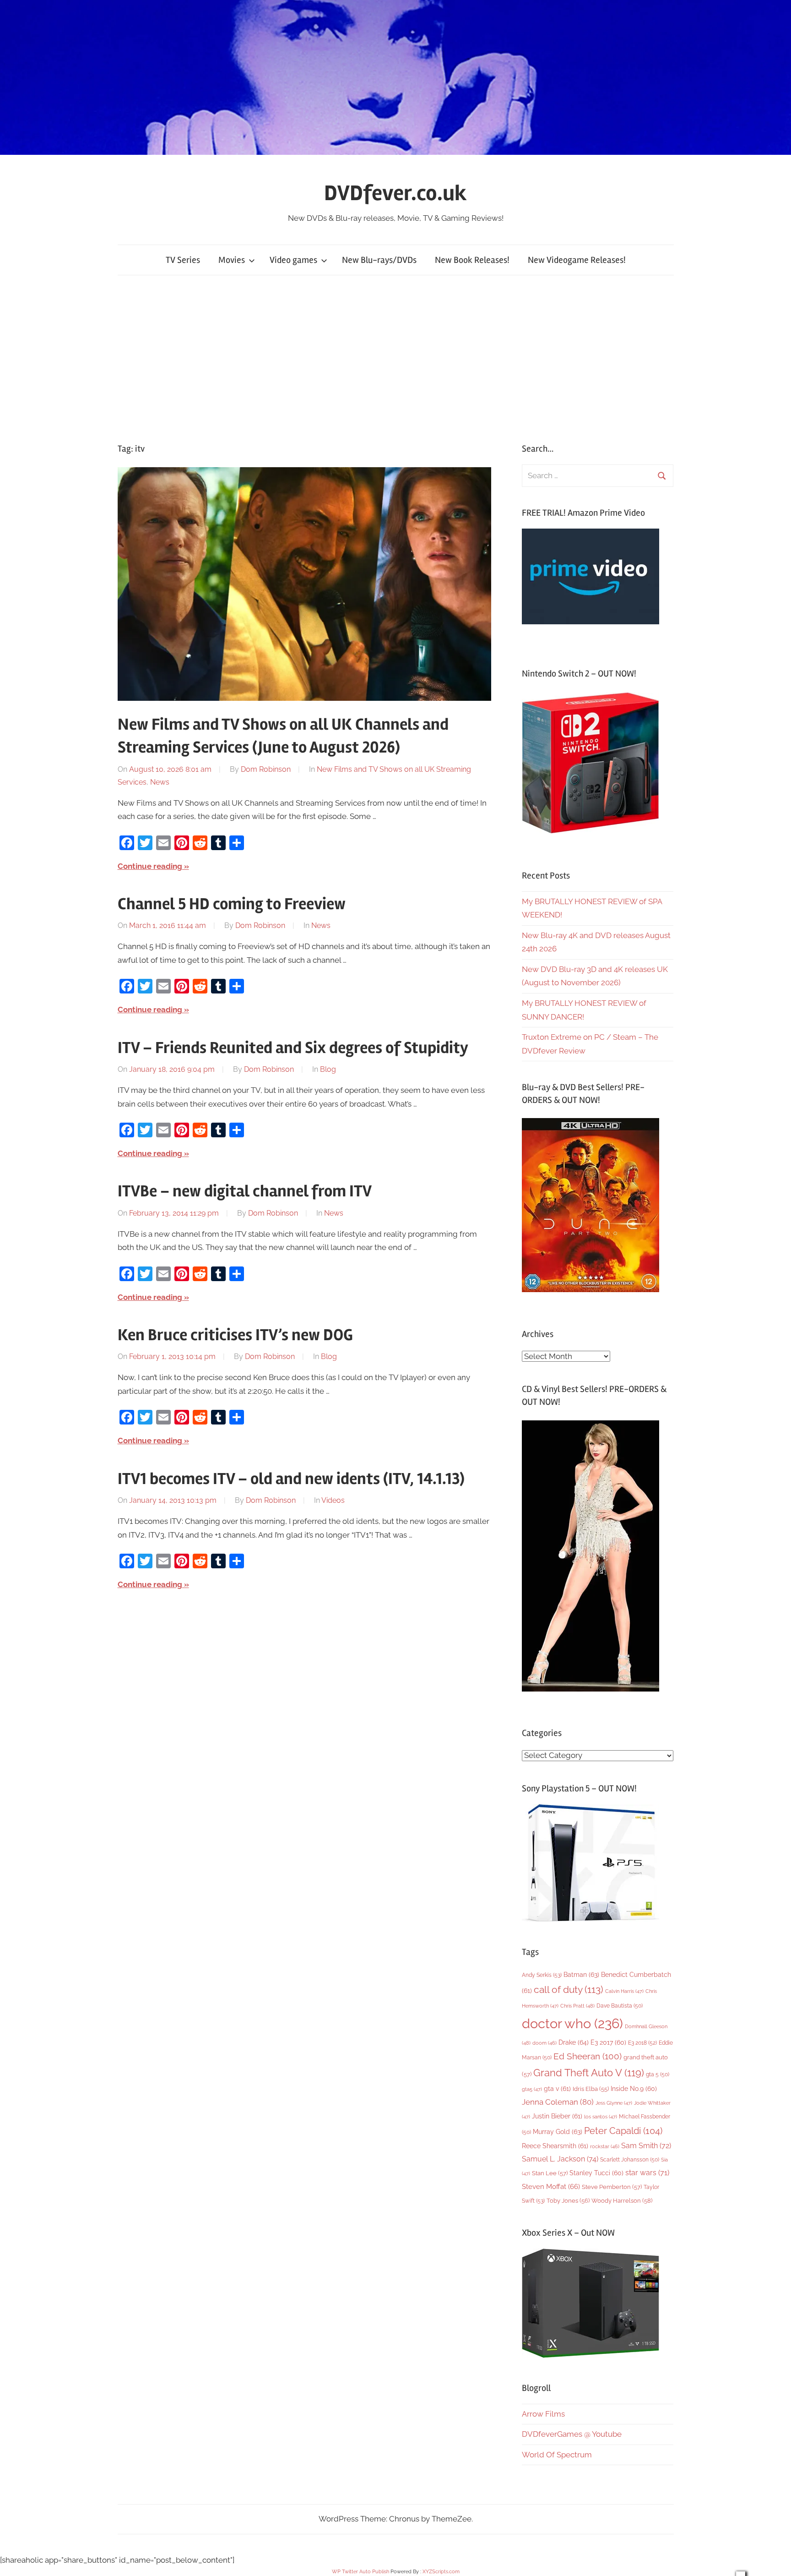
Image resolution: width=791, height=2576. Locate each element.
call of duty (569, 1989)
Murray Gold (558, 2131)
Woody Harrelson (622, 2200)
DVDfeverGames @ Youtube (572, 2434)
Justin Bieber (557, 2116)
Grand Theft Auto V (589, 2073)
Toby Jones (568, 2201)
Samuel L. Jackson (560, 2159)
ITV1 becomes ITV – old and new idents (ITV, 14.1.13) (291, 1479)
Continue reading (150, 866)
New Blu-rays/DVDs (379, 260)
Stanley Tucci (596, 2173)
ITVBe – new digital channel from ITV (245, 1191)
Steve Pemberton (612, 2187)
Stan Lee (550, 2173)
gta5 (532, 2089)
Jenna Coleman (558, 2102)
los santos (601, 2117)
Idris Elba (591, 2089)
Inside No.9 (634, 2089)
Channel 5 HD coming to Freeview (232, 904)
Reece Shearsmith (555, 2146)
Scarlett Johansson (630, 2160)
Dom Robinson (266, 769)
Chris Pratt (577, 2006)
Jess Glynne (614, 2103)
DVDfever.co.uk (395, 193)
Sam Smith (646, 2146)
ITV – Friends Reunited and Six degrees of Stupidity (293, 1048)
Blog (328, 1069)
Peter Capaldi (623, 2131)
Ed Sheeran (588, 2056)
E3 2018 (642, 2043)
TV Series (183, 260)
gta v (557, 2089)
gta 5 (658, 2074)
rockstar (605, 2146)
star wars (647, 2173)
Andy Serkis (542, 1975)
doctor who (572, 2023)
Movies (232, 260)
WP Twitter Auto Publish (360, 2572)
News (160, 782)
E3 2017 (608, 2042)
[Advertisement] (395, 359)
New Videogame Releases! (577, 260)
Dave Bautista (620, 2006)
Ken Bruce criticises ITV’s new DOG (235, 1335)
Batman (581, 1974)
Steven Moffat (551, 2186)
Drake (574, 2042)
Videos (333, 1500)
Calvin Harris (624, 1991)
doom (544, 2043)
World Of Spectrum (557, 2455)
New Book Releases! (472, 260)
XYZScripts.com (441, 2572)
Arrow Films (543, 2414)
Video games (293, 260)
